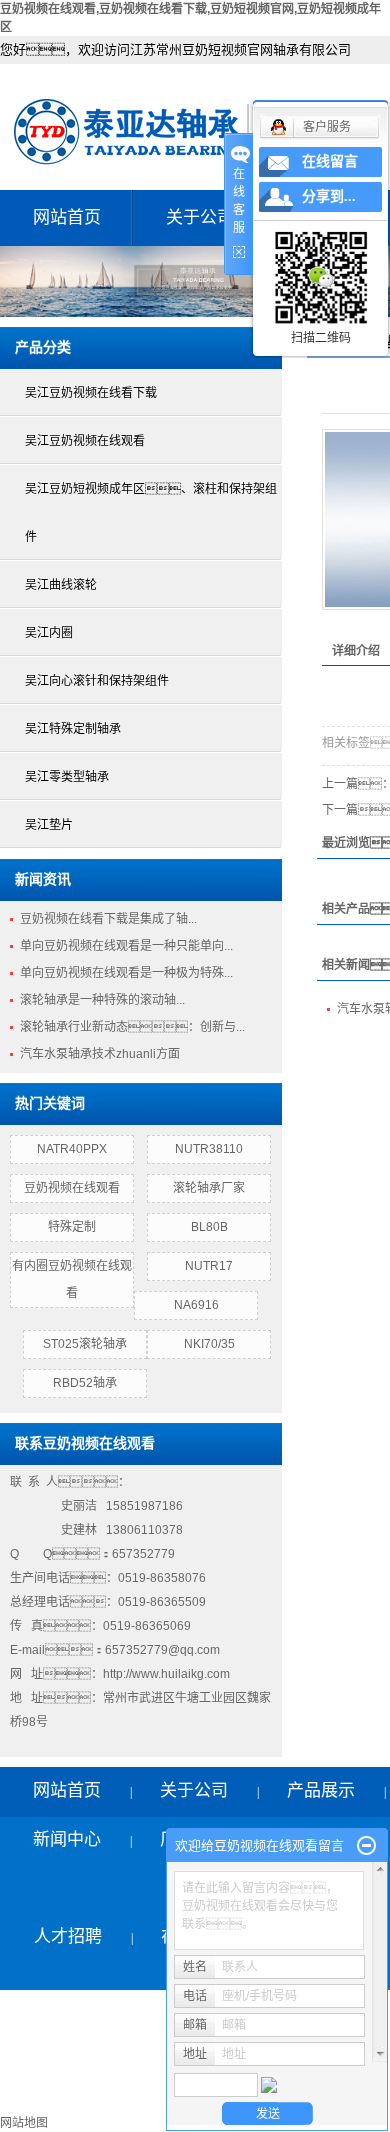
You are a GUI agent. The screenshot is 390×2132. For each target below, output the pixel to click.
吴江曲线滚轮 (61, 585)
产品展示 (321, 1790)
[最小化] (366, 1846)
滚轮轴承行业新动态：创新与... (132, 1027)
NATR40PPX (72, 1149)
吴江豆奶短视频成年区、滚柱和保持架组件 (151, 513)
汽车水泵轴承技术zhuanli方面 (100, 1054)
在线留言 (330, 161)
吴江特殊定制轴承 (73, 729)
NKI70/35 (209, 1344)
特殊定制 (72, 1227)
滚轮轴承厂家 (209, 1188)
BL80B (209, 1227)
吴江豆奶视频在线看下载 (91, 393)
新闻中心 (67, 1839)
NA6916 (196, 1305)
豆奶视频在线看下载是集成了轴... (108, 919)
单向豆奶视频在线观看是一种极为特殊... (126, 973)
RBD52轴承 (85, 1383)
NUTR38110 (209, 1149)
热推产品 (30, 2100)
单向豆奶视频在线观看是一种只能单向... (126, 946)
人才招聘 (68, 1936)
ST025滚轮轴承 (85, 1344)
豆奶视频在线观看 (72, 1188)
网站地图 (24, 2123)
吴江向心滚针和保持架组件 (97, 681)
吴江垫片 (49, 825)
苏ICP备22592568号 (66, 2072)
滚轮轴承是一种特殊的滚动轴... (102, 1000)
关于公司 (200, 217)
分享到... (329, 196)
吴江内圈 (49, 633)
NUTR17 (209, 1266)
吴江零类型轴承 (67, 777)
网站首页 (67, 217)
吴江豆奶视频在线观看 (85, 441)
